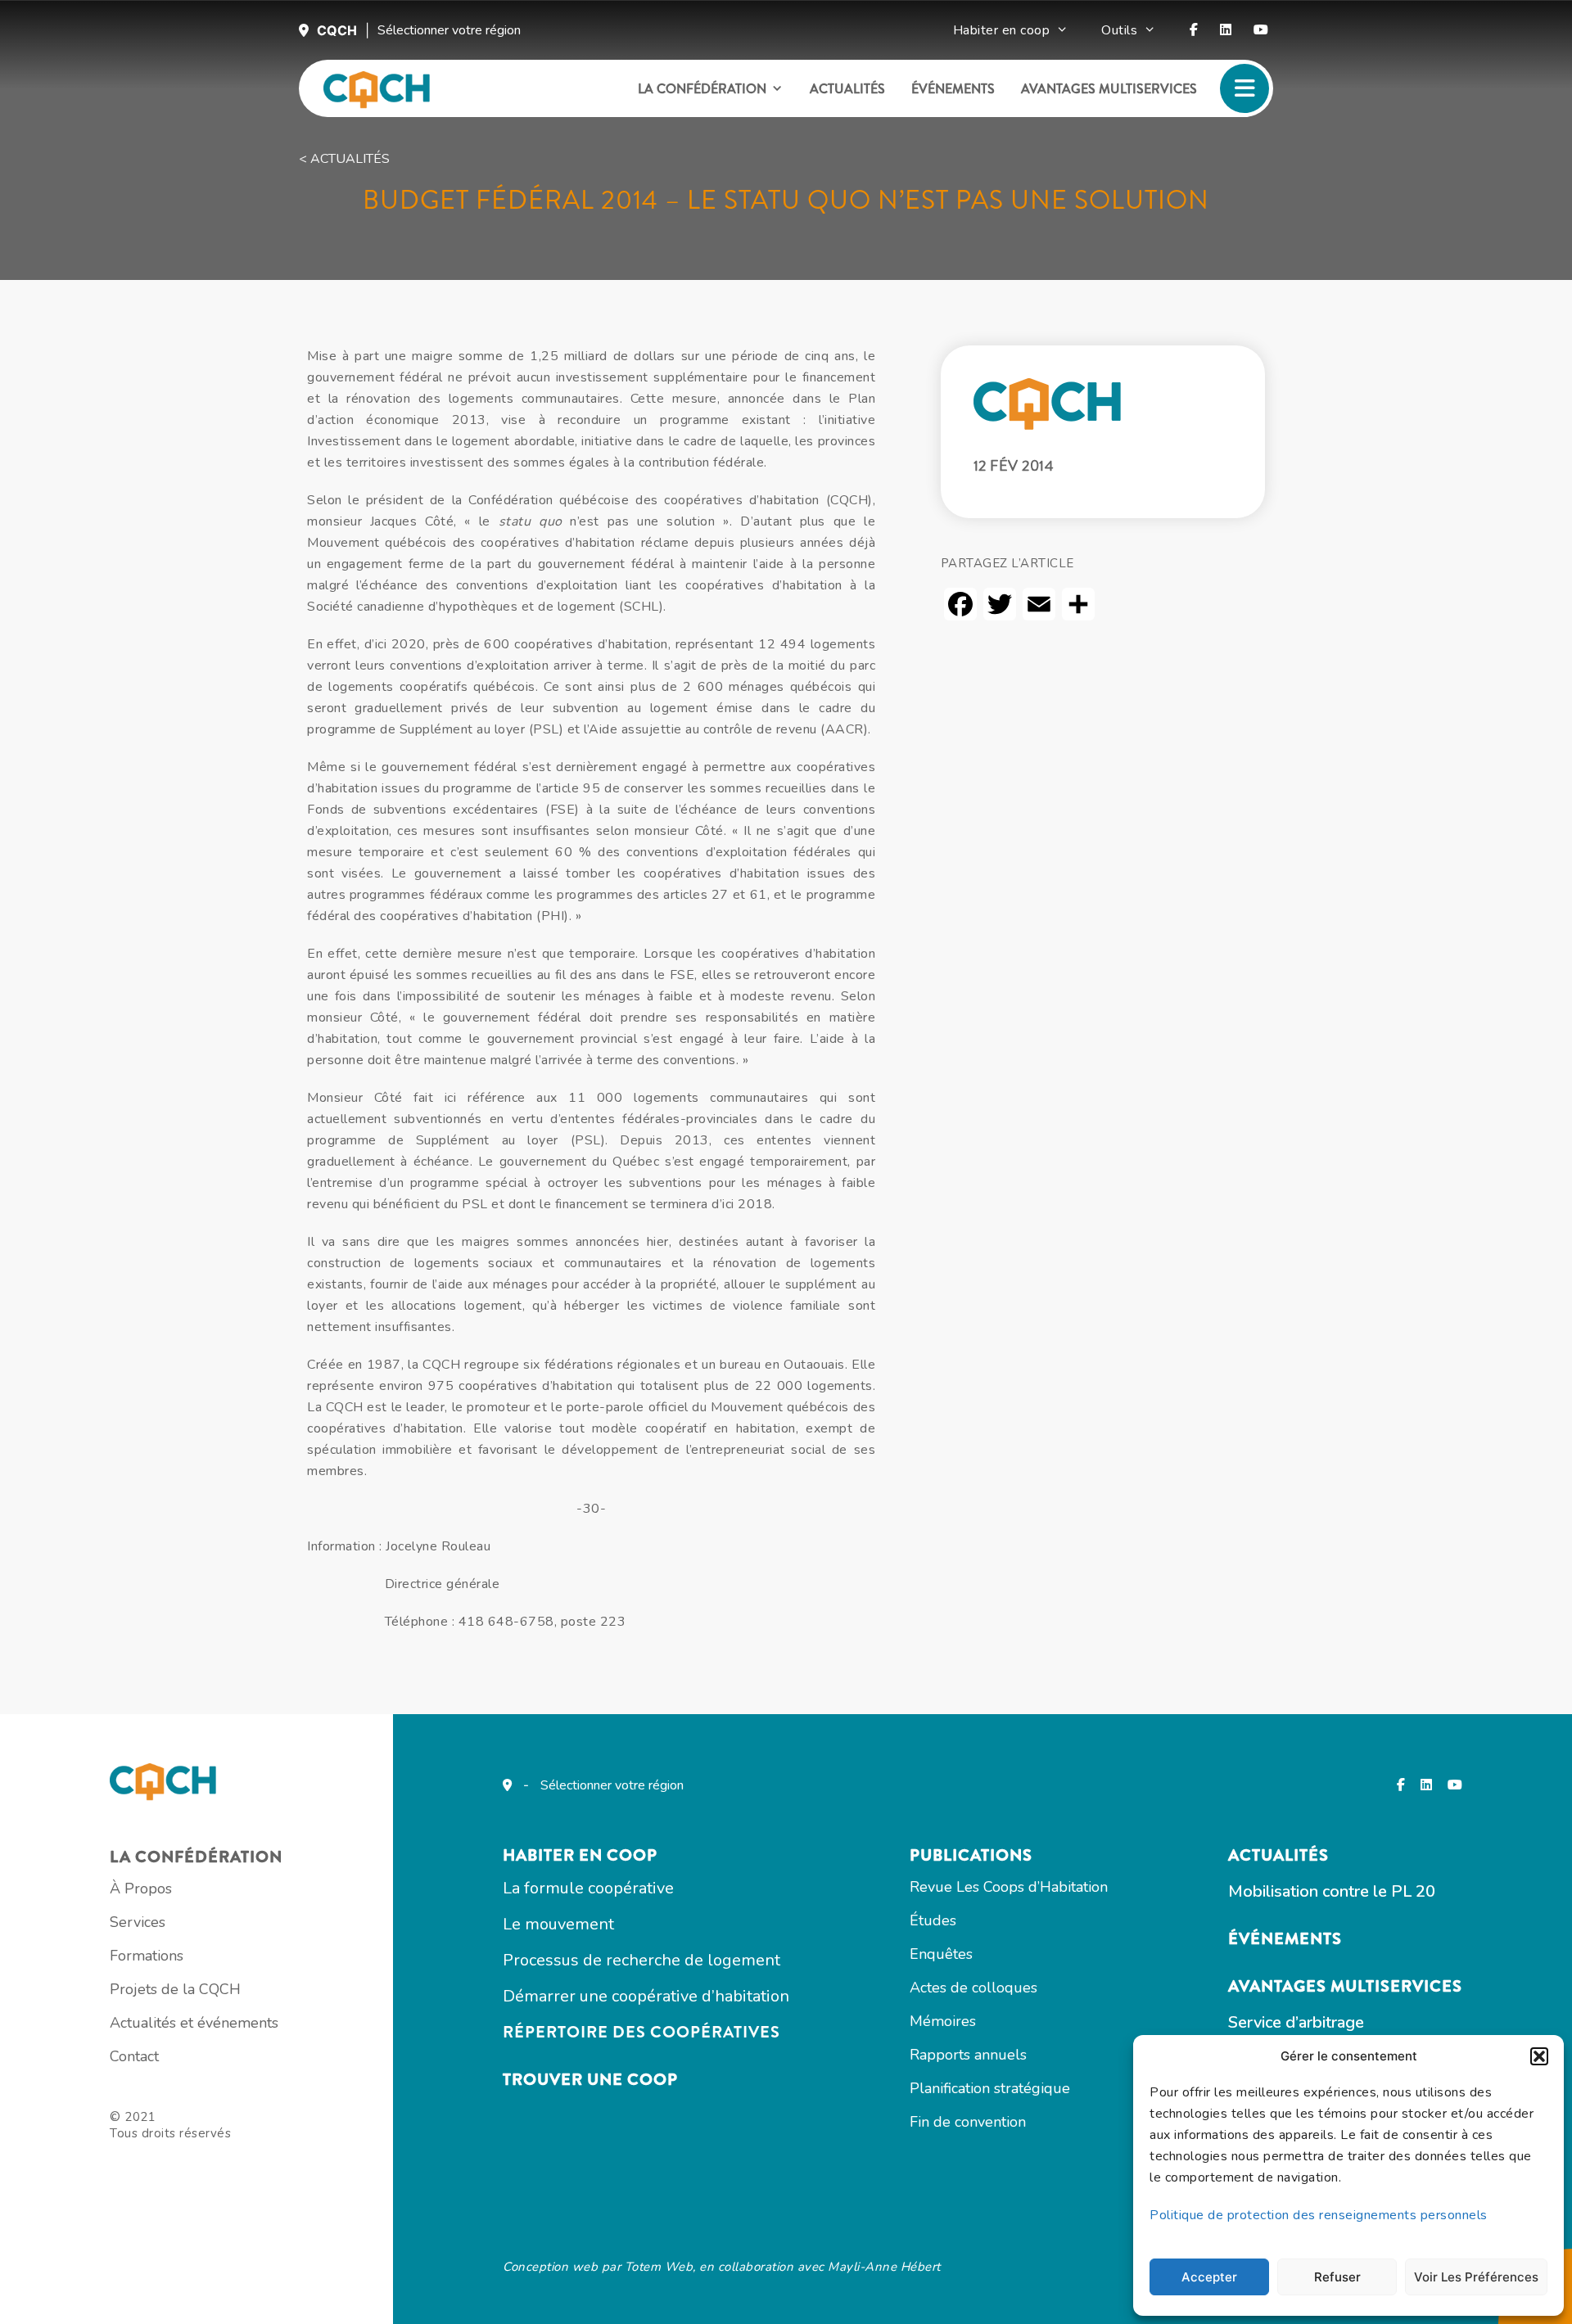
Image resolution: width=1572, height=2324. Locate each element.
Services (138, 1922)
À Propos (141, 1889)
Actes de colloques (973, 1988)
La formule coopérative (588, 1888)
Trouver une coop (590, 2080)
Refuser (1337, 2277)
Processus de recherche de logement (641, 1960)
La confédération (702, 89)
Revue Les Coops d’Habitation (1009, 1887)
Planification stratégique (990, 2088)
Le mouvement (558, 1924)
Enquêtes (941, 1954)
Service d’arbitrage (1296, 2022)
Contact (134, 2056)
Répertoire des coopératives (641, 2032)
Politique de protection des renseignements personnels (1319, 2215)
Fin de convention (968, 2122)
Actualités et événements (194, 2023)
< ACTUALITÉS (344, 159)
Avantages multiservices (1109, 89)
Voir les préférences (1476, 2277)
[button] (1539, 2056)
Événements (953, 89)
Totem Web (659, 2267)
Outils (1119, 30)
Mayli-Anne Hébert (884, 2267)
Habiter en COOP (580, 1855)
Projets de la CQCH (175, 1989)
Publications (971, 1855)
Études (933, 1920)
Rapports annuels (968, 2055)
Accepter (1209, 2277)
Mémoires (943, 2021)
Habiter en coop (1002, 30)
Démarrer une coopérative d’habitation (646, 1996)
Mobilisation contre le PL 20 (1332, 1891)
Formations (147, 1956)
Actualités (847, 89)
